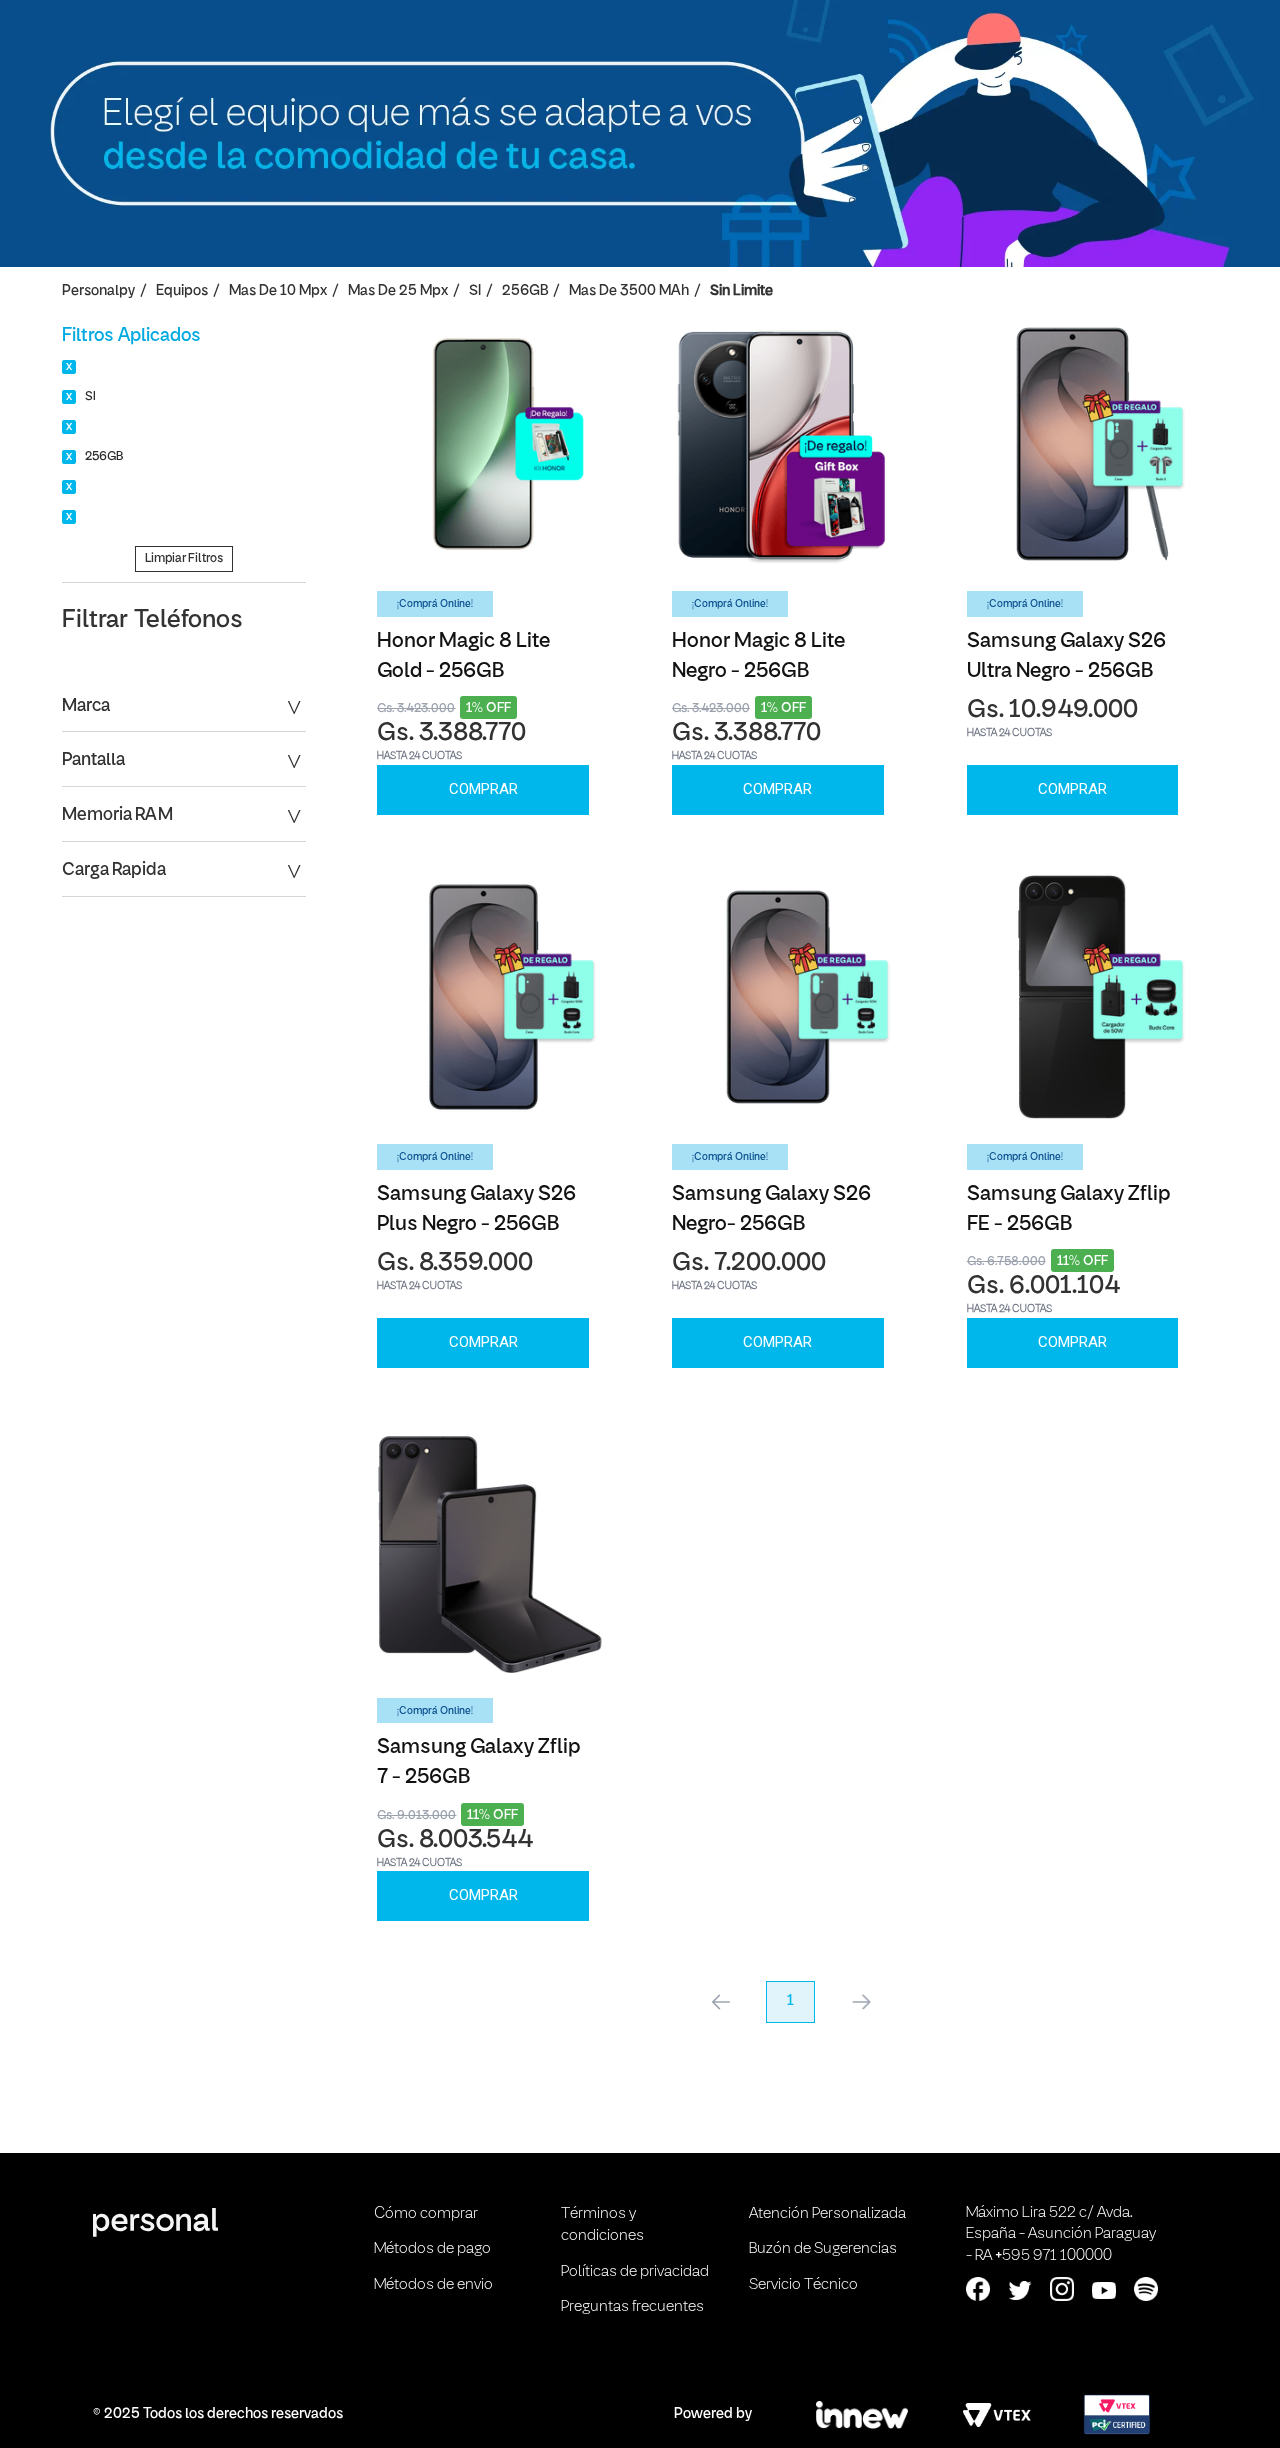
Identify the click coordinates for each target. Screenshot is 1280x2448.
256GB (525, 291)
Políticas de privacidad (635, 2272)
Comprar (483, 789)
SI (475, 291)
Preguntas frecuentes (632, 2307)
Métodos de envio (433, 2285)
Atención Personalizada (827, 2214)
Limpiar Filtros (184, 558)
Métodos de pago (432, 2249)
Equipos (182, 291)
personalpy (98, 291)
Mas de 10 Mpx (278, 291)
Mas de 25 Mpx (398, 291)
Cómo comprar (426, 2214)
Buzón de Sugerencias (823, 2249)
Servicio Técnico (803, 2285)
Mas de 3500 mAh (629, 291)
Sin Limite (741, 291)
